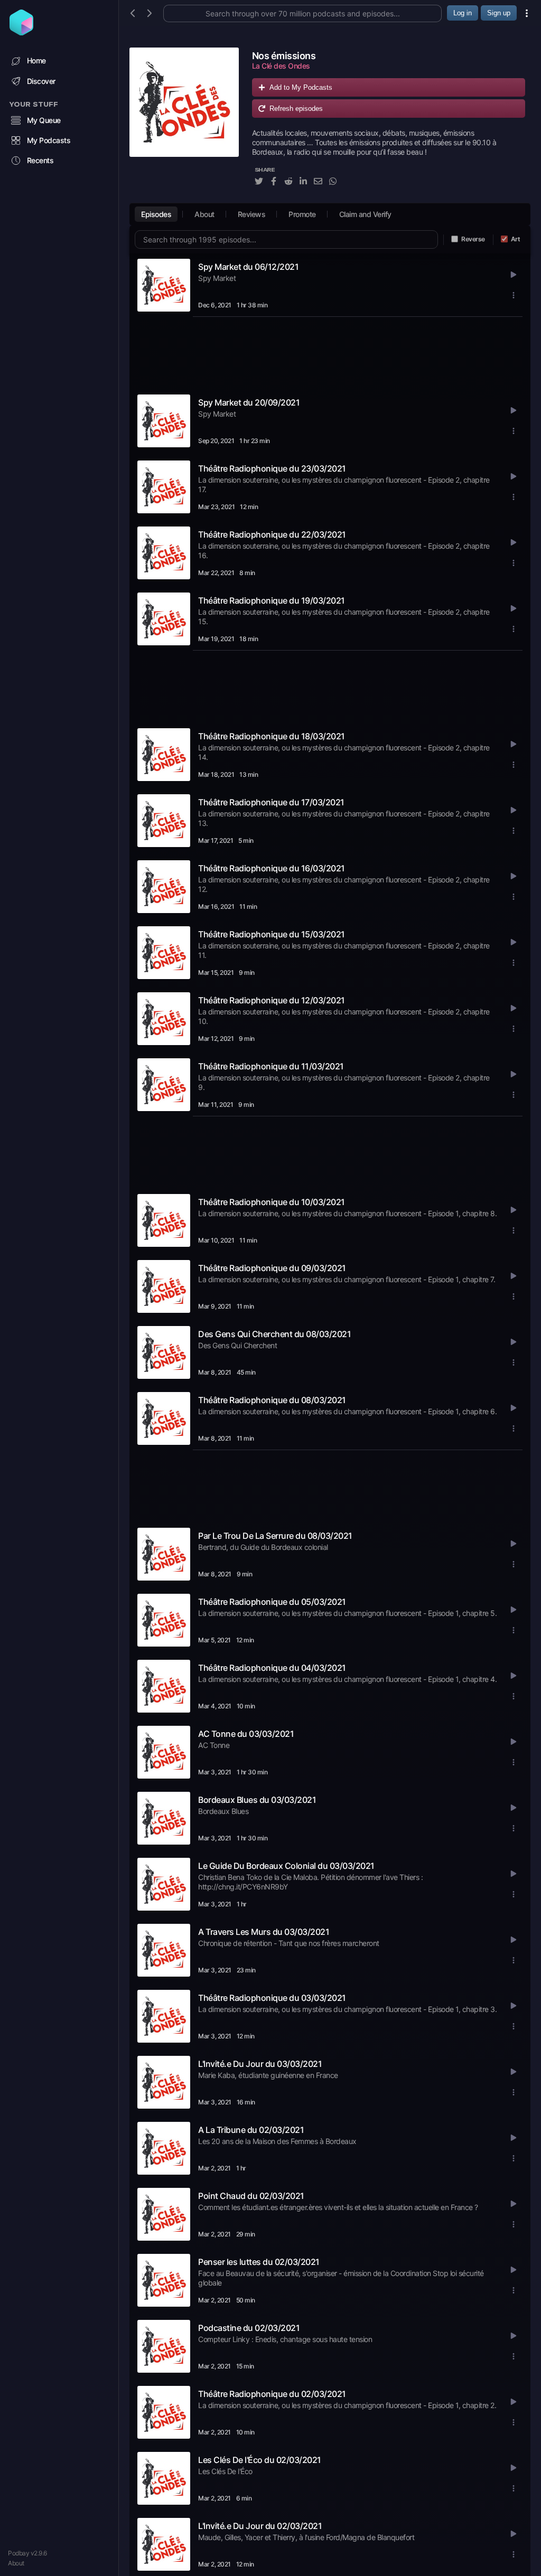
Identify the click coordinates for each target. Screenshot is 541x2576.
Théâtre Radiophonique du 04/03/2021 (272, 1668)
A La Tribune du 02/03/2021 (251, 2130)
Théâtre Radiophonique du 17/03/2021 (271, 802)
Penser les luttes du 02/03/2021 (259, 2262)
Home (36, 60)
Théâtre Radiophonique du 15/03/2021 (272, 934)
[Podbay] (21, 32)
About (16, 2563)
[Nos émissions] (184, 123)
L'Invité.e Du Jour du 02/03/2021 (260, 2526)
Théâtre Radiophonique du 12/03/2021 (272, 1000)
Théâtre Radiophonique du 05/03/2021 (272, 1602)
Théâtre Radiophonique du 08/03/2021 (272, 1400)
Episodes (156, 214)
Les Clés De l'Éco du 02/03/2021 (260, 2460)
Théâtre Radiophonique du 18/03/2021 (272, 736)
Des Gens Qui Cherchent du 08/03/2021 (274, 1334)
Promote (302, 214)
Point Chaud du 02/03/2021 (251, 2196)
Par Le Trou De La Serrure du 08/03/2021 (275, 1536)
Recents (40, 160)
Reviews (252, 214)
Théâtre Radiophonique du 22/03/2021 (272, 534)
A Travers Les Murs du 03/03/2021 (264, 1932)
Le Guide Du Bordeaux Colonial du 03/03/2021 (286, 1866)
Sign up (499, 13)
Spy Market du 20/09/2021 (249, 402)
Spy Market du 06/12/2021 (248, 267)
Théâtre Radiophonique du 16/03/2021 (272, 868)
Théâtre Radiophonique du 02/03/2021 (272, 2394)
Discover (41, 81)
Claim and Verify (365, 214)
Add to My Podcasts (301, 87)
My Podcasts (49, 140)
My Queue (44, 120)
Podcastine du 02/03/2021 (249, 2328)
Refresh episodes (296, 109)
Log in (463, 13)
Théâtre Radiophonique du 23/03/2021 (272, 468)
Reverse (473, 239)
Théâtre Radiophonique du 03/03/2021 (272, 1998)
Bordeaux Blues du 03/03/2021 (257, 1800)
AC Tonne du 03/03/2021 (246, 1734)
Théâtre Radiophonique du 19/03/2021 (272, 600)
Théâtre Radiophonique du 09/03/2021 (272, 1268)
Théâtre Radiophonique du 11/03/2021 (271, 1066)
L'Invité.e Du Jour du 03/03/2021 (260, 2064)
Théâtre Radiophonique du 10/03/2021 (272, 1202)
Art (516, 239)
